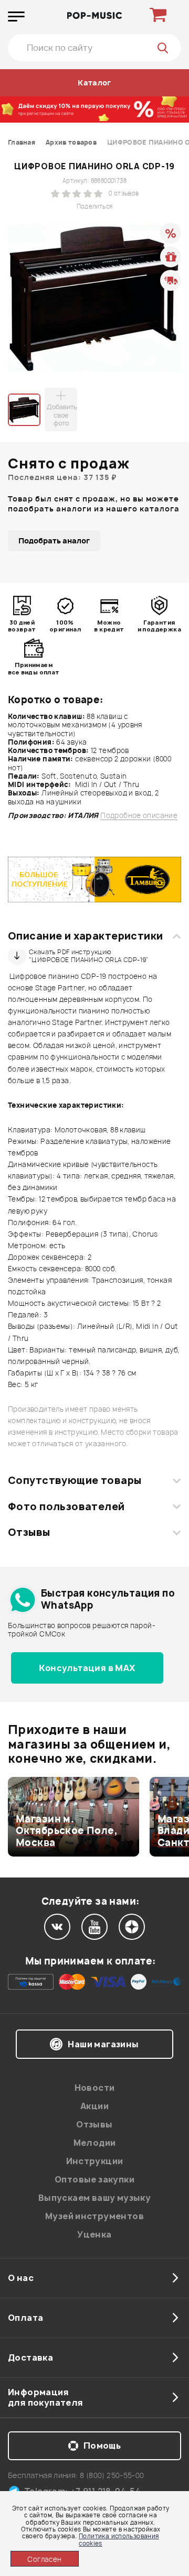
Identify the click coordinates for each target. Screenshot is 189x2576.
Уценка (94, 2234)
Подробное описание (139, 816)
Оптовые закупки (94, 2179)
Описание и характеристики (85, 936)
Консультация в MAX (87, 1668)
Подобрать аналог (54, 541)
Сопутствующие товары (75, 1480)
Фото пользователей (66, 1507)
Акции (94, 2106)
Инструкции (95, 2161)
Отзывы (29, 1532)
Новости (95, 2088)
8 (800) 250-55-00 (112, 2475)
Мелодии (95, 2143)
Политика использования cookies (119, 2539)
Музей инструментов (94, 2216)
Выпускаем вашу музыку (94, 2198)
